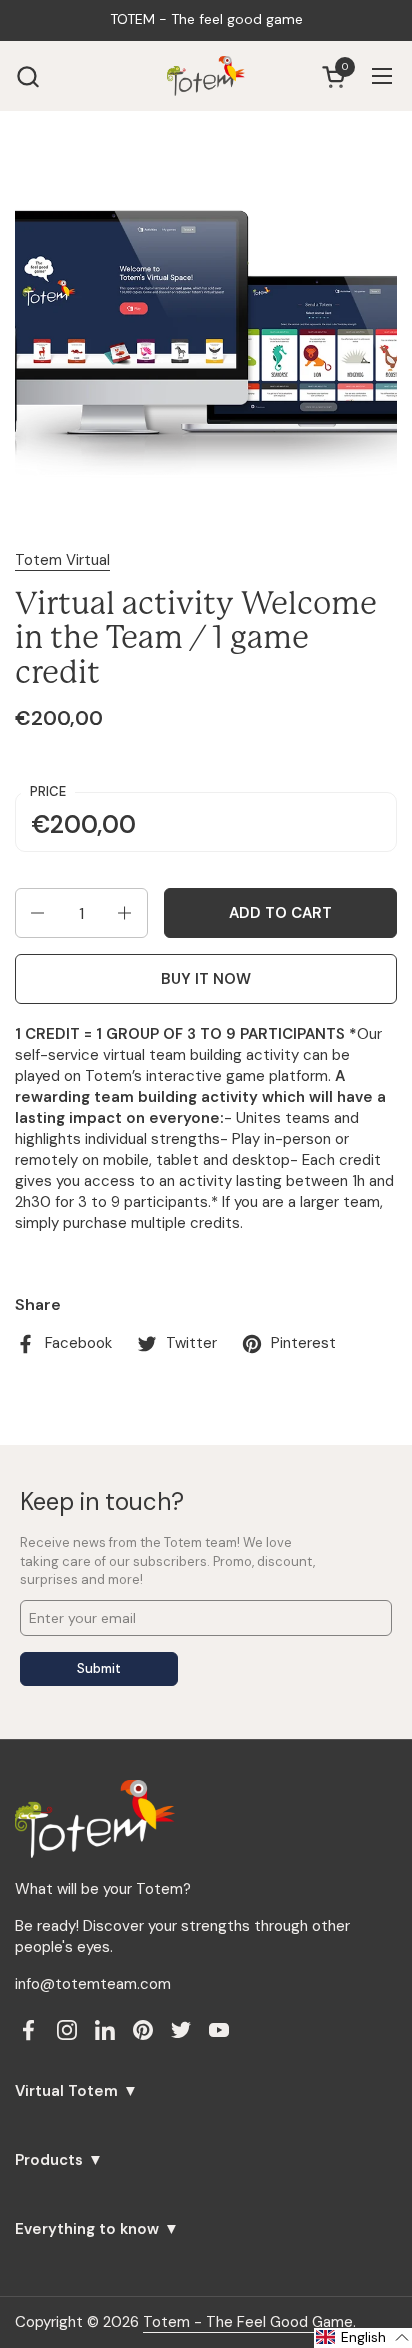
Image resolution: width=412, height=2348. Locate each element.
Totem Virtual (62, 560)
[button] (27, 76)
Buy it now (206, 979)
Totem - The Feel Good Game (248, 2322)
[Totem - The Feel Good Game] (206, 76)
